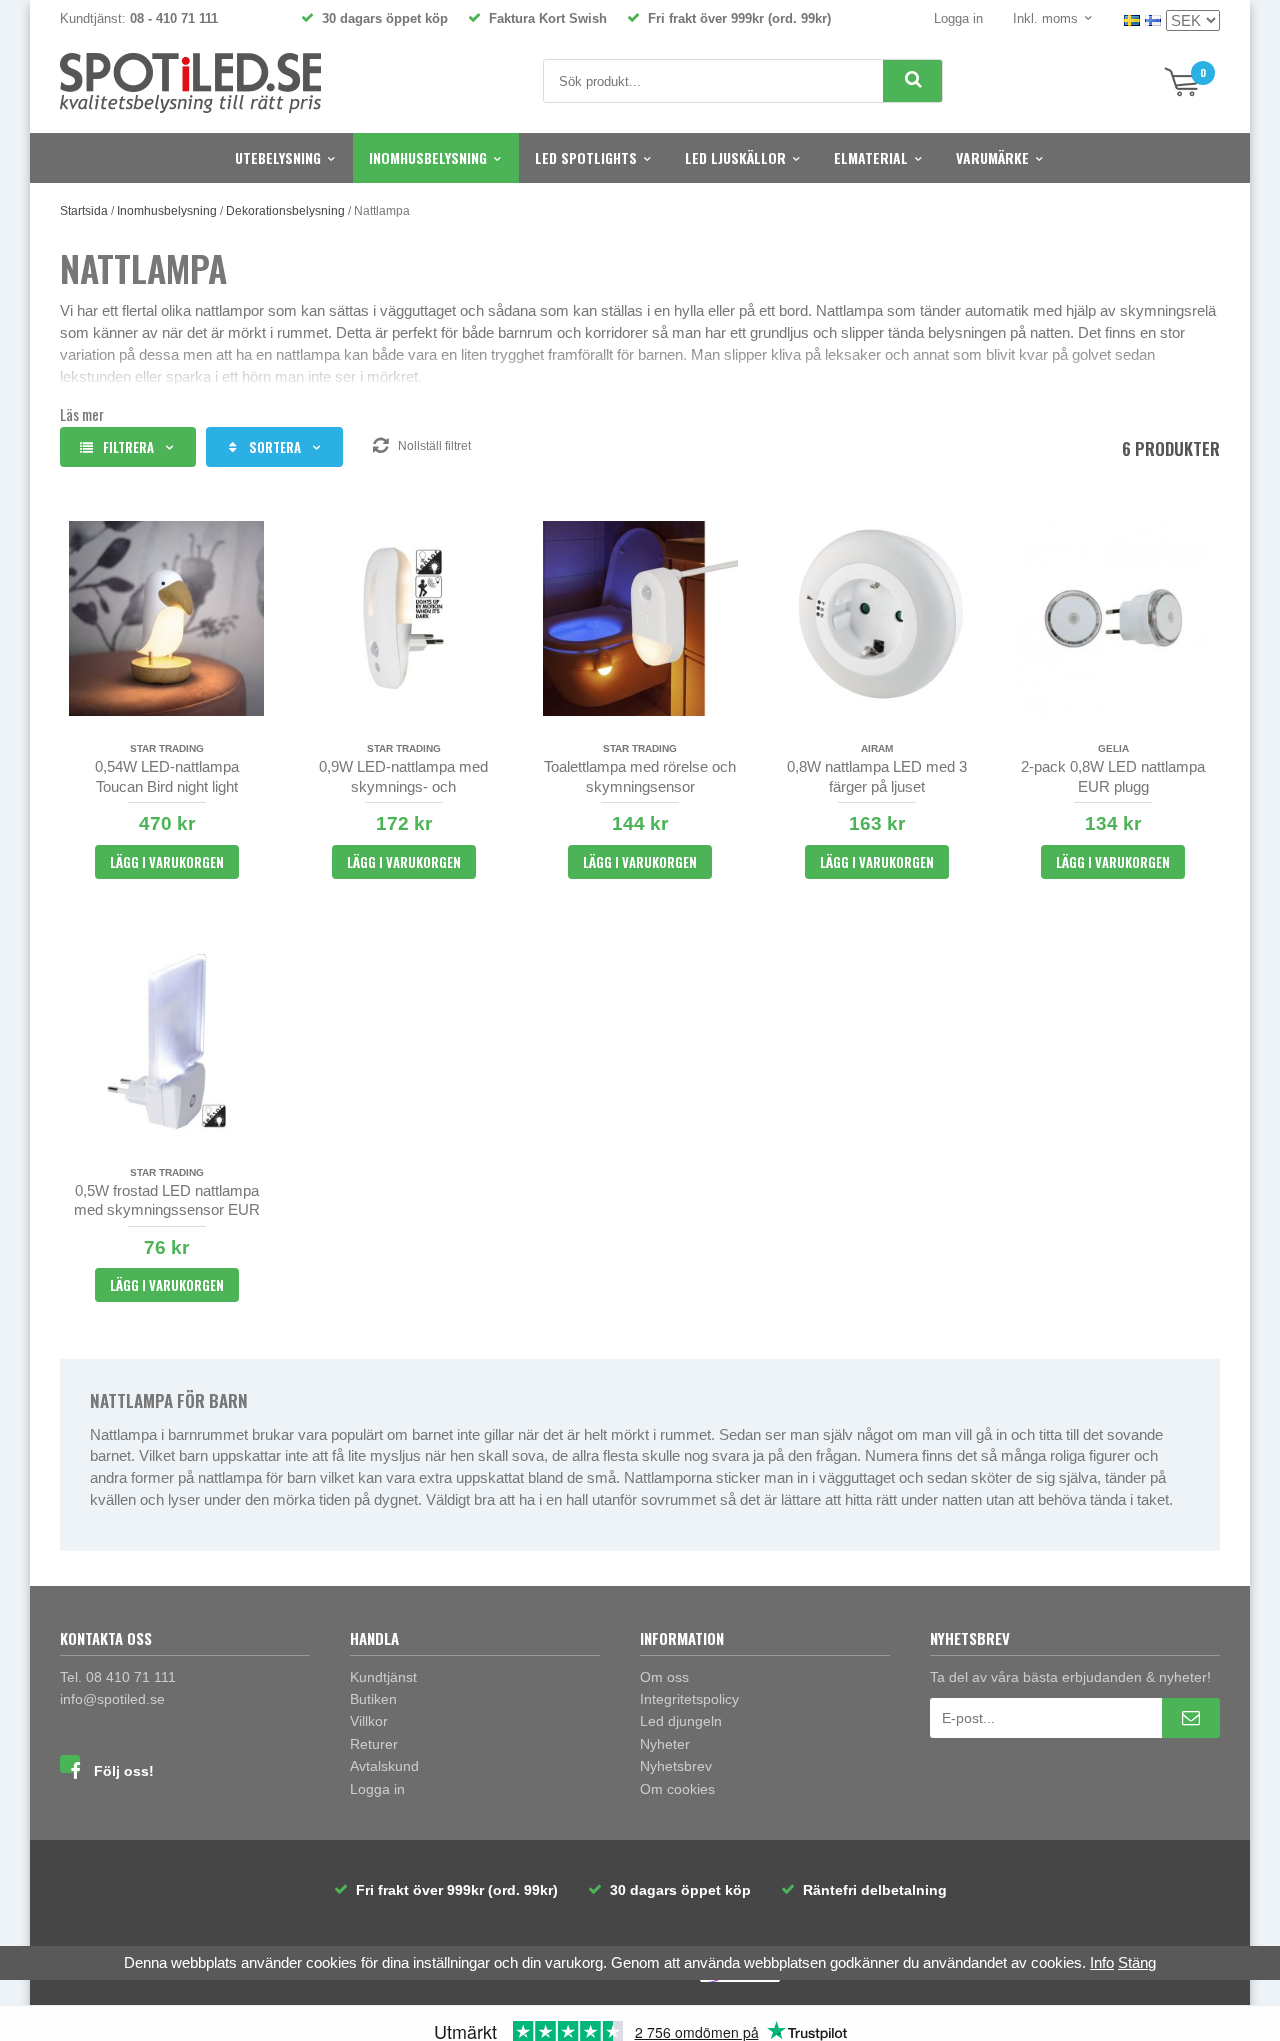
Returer (374, 1744)
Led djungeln (681, 1721)
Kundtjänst (383, 1677)
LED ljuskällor (735, 157)
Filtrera (128, 447)
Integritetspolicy (689, 1699)
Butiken (373, 1699)
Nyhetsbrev (676, 1766)
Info (1102, 1962)
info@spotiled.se (112, 1699)
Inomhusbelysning (428, 157)
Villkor (369, 1721)
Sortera (275, 447)
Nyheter (665, 1744)
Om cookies (677, 1789)
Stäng (1137, 1962)
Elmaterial (871, 157)
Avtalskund (384, 1766)
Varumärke (992, 157)
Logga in (958, 18)
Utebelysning (278, 157)
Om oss (664, 1677)
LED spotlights (586, 157)
